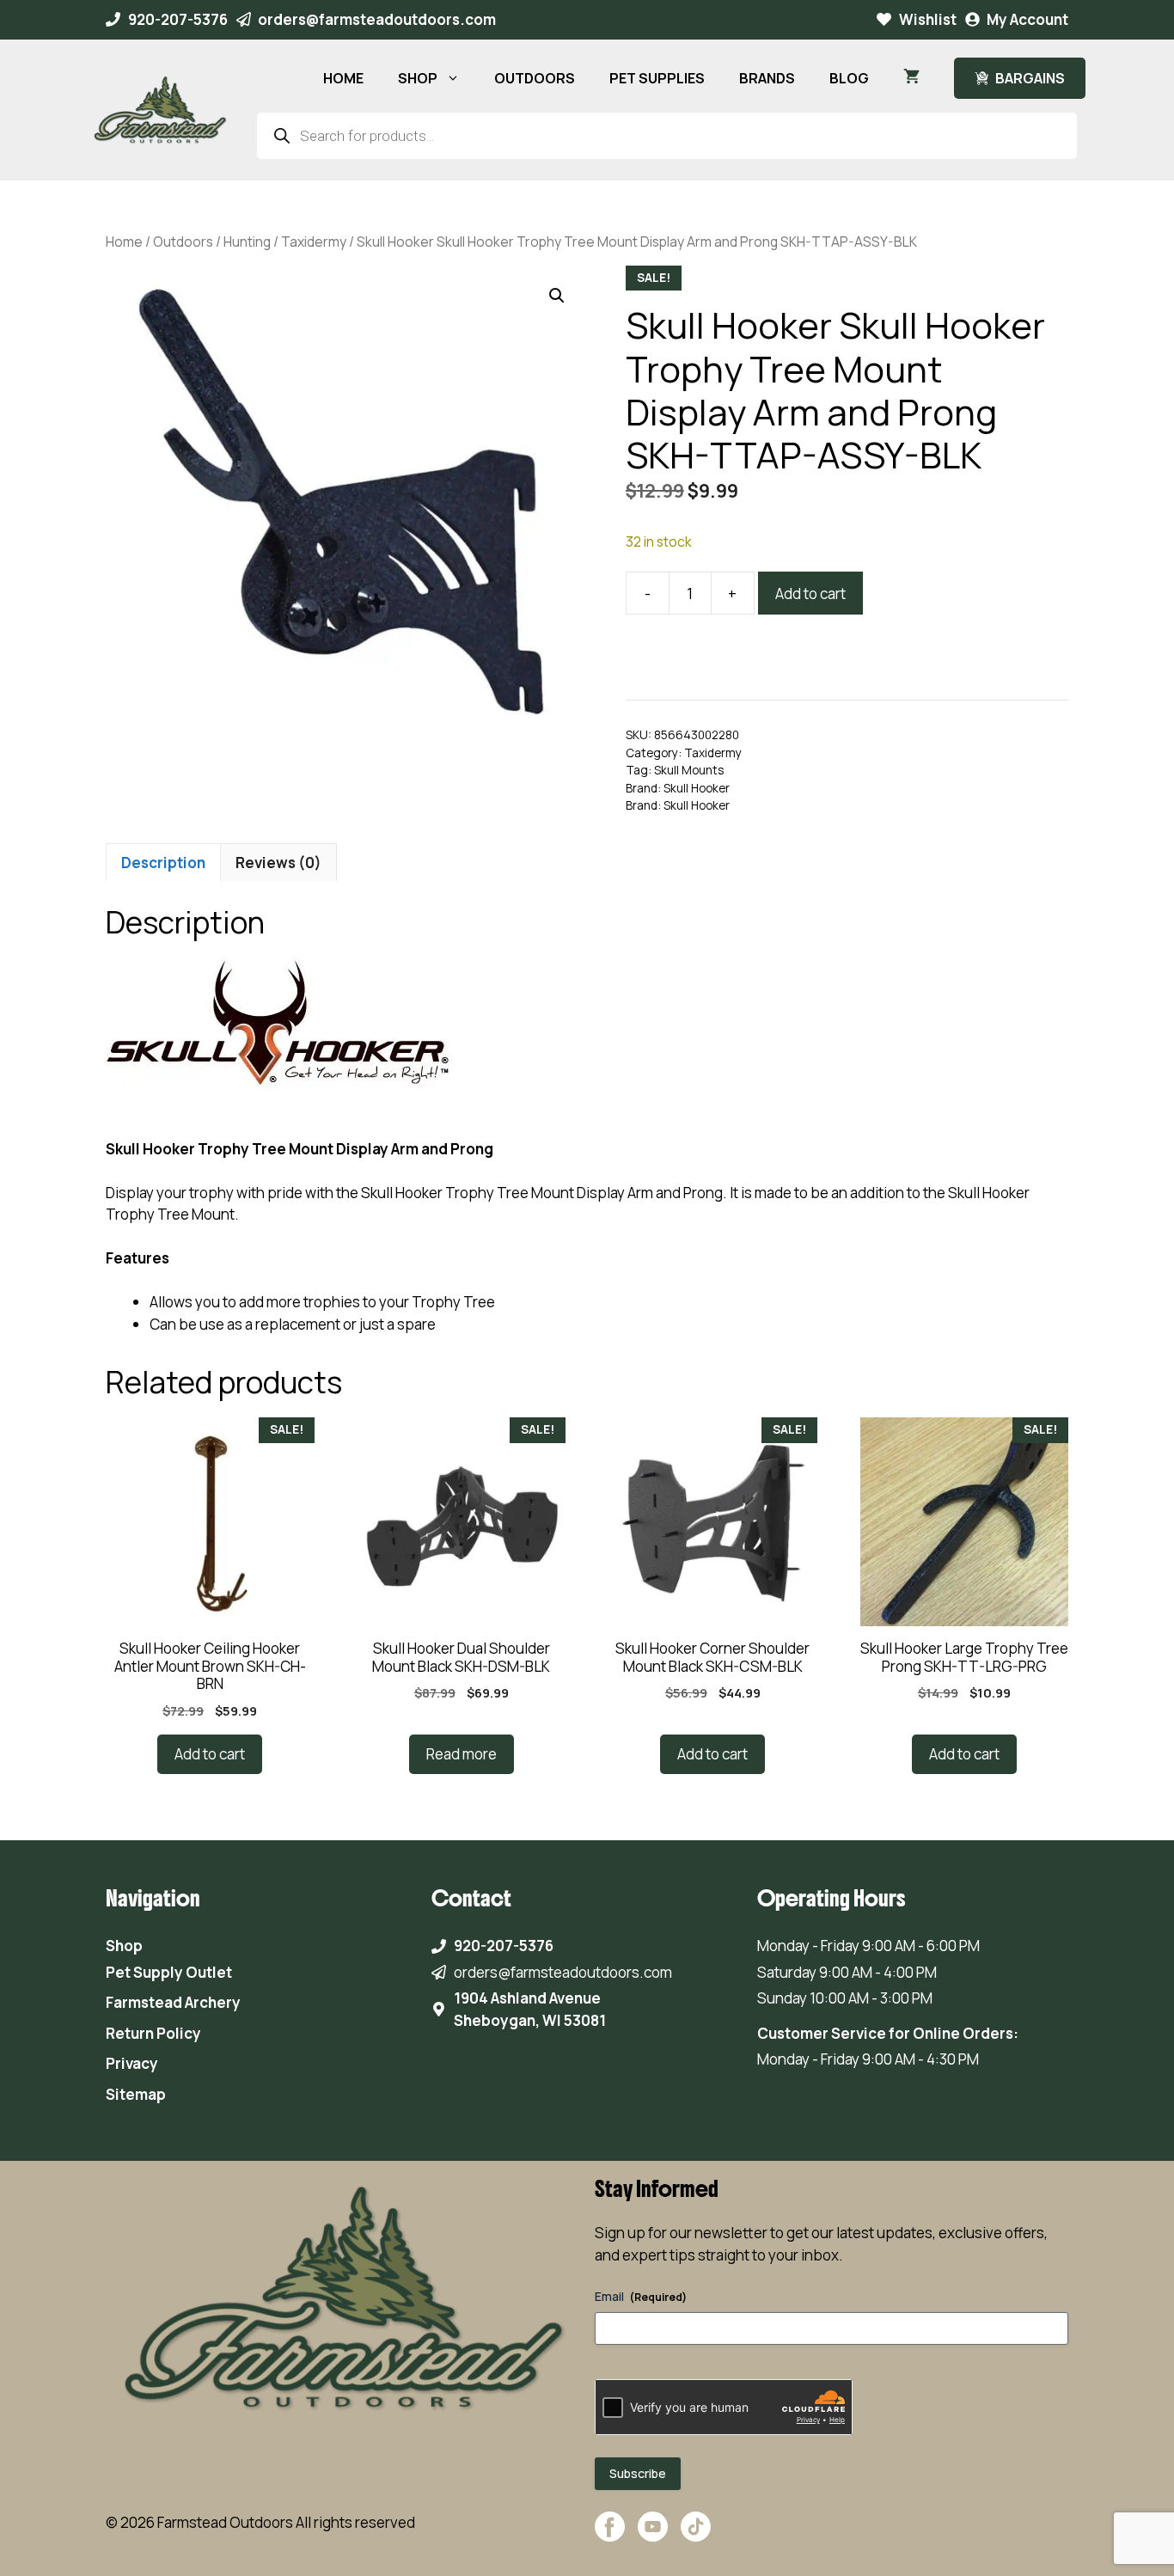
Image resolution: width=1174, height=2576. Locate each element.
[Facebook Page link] (610, 2535)
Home (124, 242)
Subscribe (638, 2473)
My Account (1027, 19)
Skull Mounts (689, 770)
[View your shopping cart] (911, 78)
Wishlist (928, 19)
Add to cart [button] (210, 1754)
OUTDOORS (535, 78)
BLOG (849, 78)
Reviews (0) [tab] (278, 863)
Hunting (247, 242)
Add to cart (810, 594)
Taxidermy (314, 242)
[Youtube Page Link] (653, 2535)
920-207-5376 (178, 19)
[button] (557, 296)
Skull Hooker (697, 788)
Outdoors (183, 242)
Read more (462, 1754)
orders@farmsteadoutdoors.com (377, 19)
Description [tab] (163, 863)
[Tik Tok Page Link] (696, 2535)
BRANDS (767, 78)
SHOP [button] (418, 78)
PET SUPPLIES (657, 78)
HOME (343, 78)
